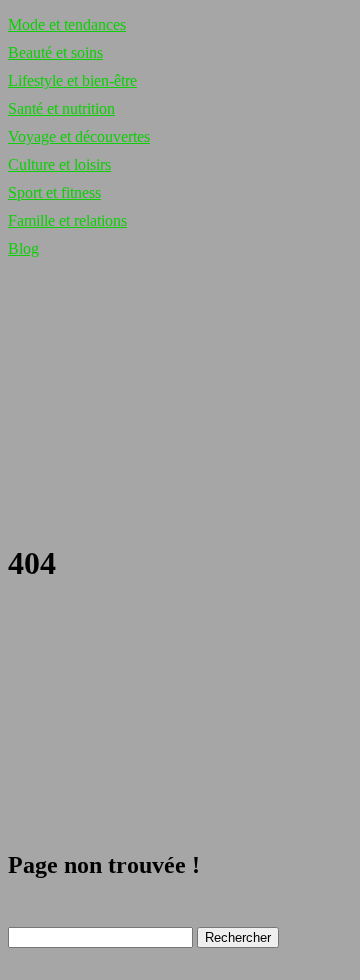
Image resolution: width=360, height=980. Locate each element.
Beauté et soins (55, 52)
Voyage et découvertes (79, 136)
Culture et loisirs (59, 164)
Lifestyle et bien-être (72, 80)
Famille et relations (67, 220)
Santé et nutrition (61, 108)
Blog (23, 248)
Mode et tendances (67, 24)
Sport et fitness (54, 192)
